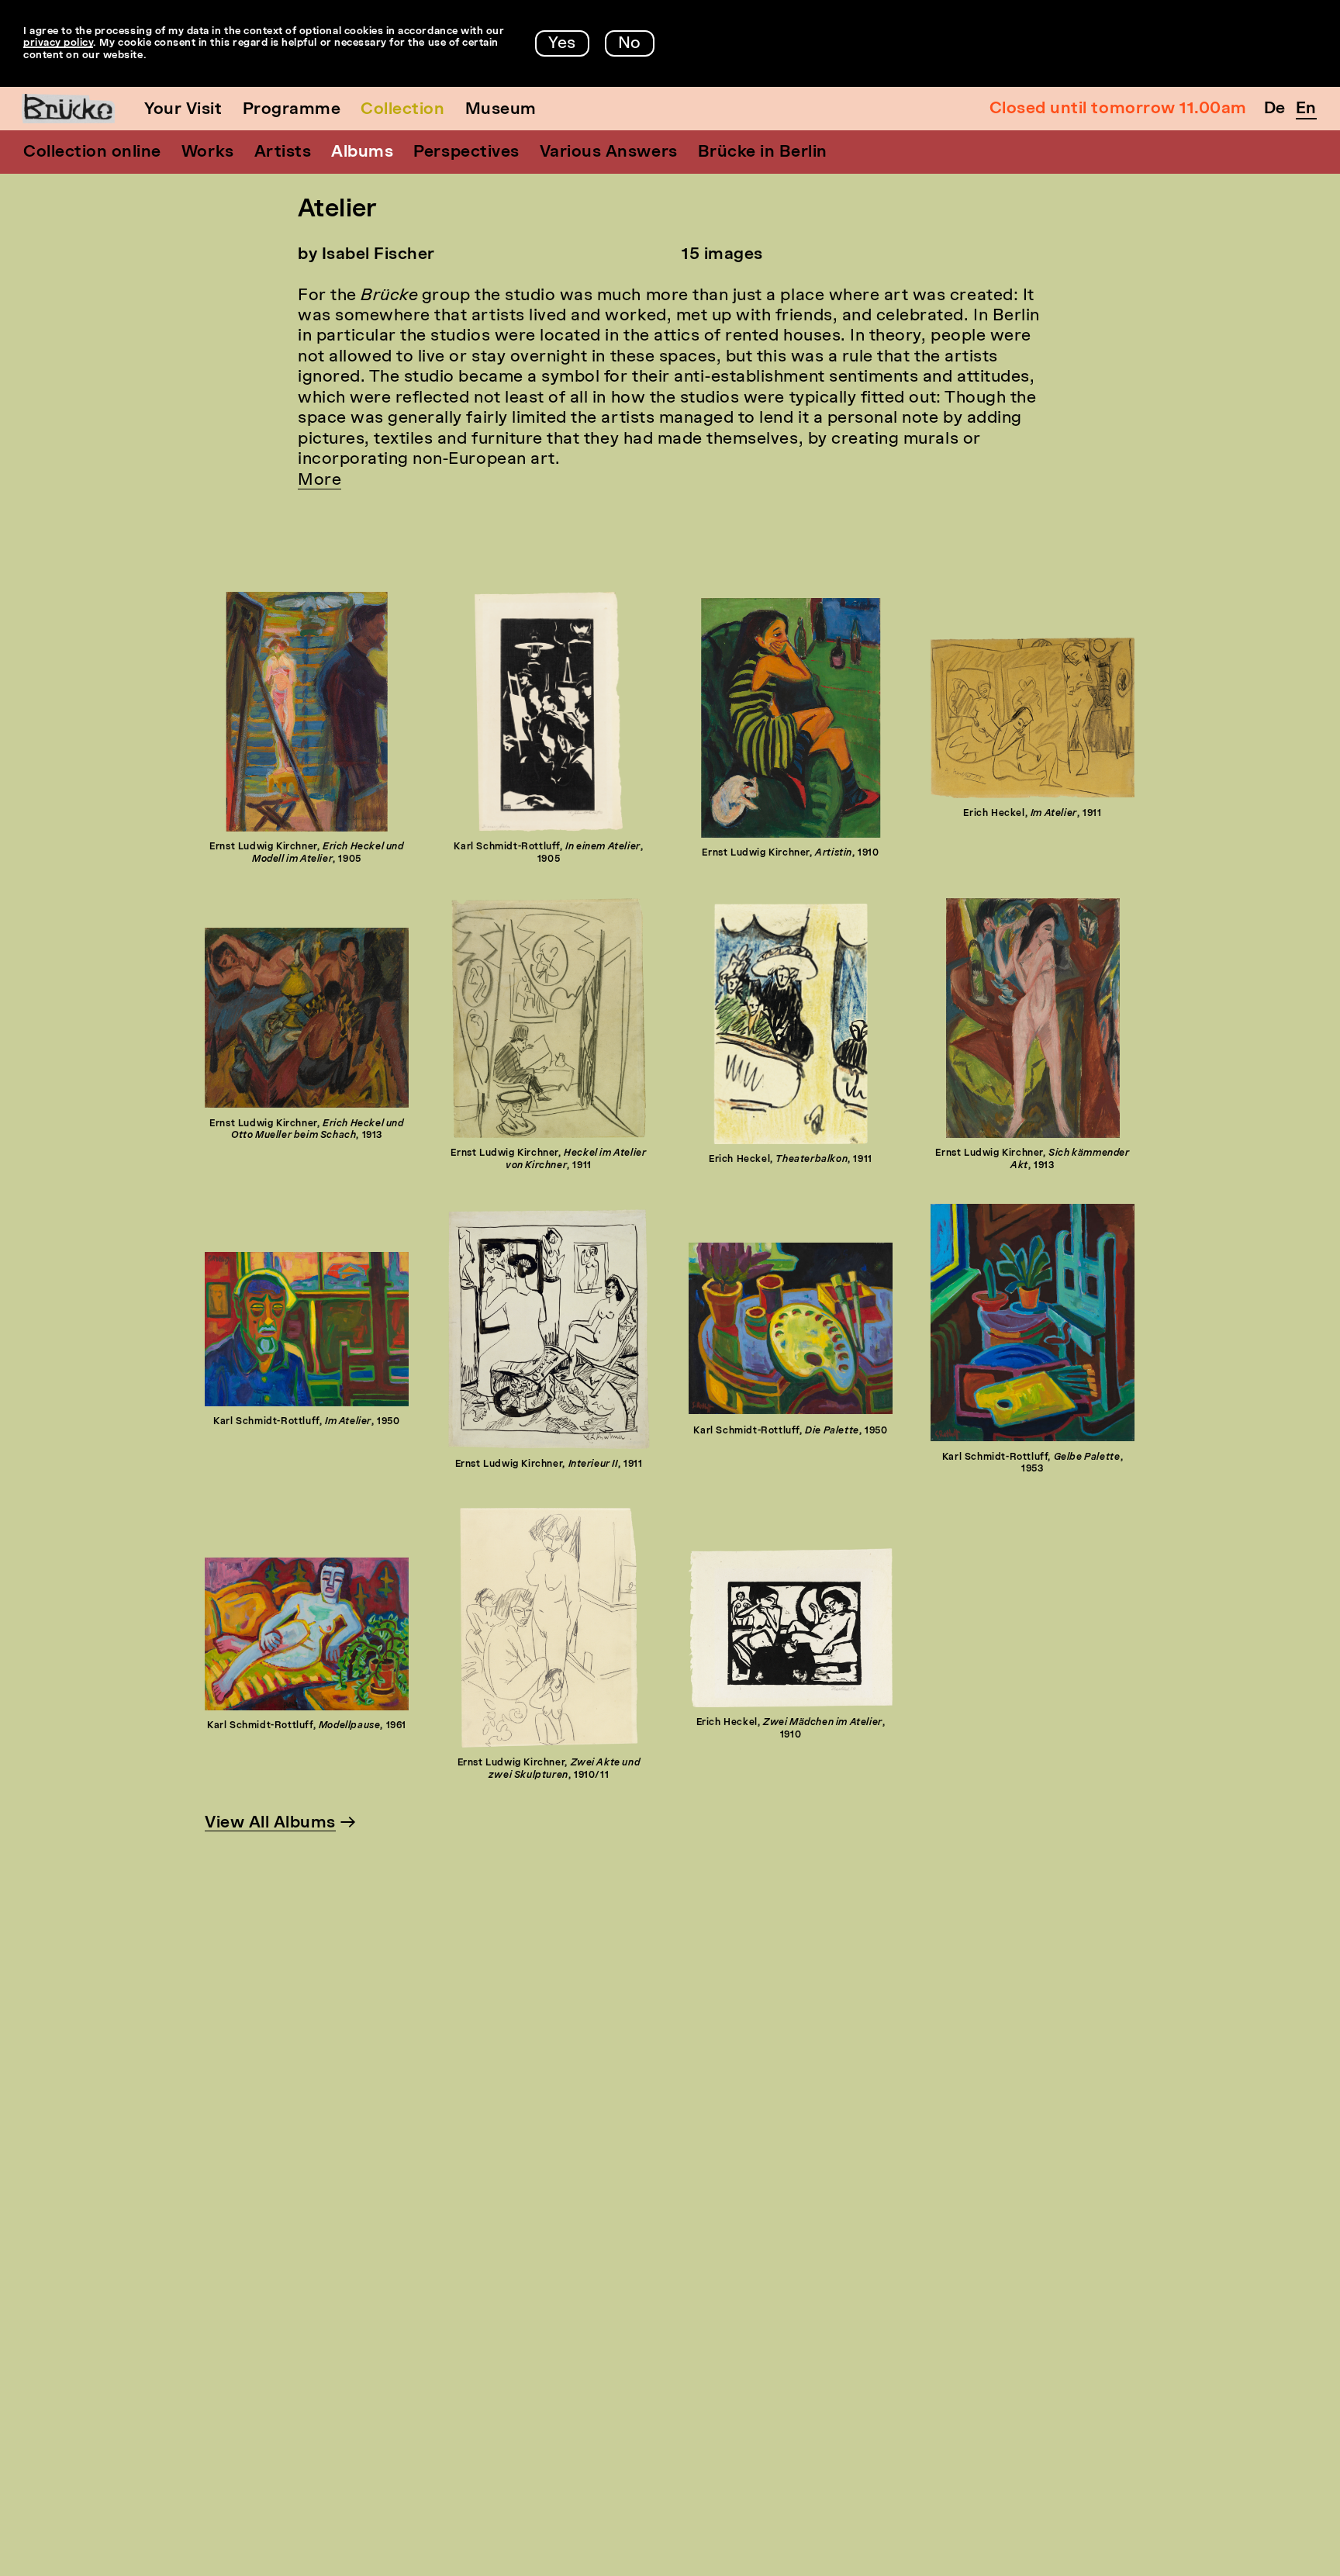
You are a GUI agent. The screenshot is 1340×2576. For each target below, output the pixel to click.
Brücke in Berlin (763, 152)
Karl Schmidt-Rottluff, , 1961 (307, 1726)
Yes (562, 44)
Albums (362, 152)
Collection (402, 110)
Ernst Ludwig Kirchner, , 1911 (548, 1160)
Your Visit (183, 110)
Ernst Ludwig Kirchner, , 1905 (306, 853)
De (1275, 109)
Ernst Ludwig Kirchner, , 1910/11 (549, 1769)
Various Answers (609, 152)
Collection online (92, 152)
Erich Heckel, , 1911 (1032, 814)
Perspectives (466, 152)
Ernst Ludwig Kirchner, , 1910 (790, 853)
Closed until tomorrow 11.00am (1118, 109)
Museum (501, 110)
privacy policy (58, 43)
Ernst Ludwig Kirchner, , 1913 (306, 1130)
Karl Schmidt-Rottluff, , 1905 (548, 853)
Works (208, 152)
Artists (283, 152)
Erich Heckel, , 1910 (791, 1729)
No (630, 44)
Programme (292, 110)
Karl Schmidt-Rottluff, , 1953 (1033, 1464)
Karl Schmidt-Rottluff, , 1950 (306, 1422)
